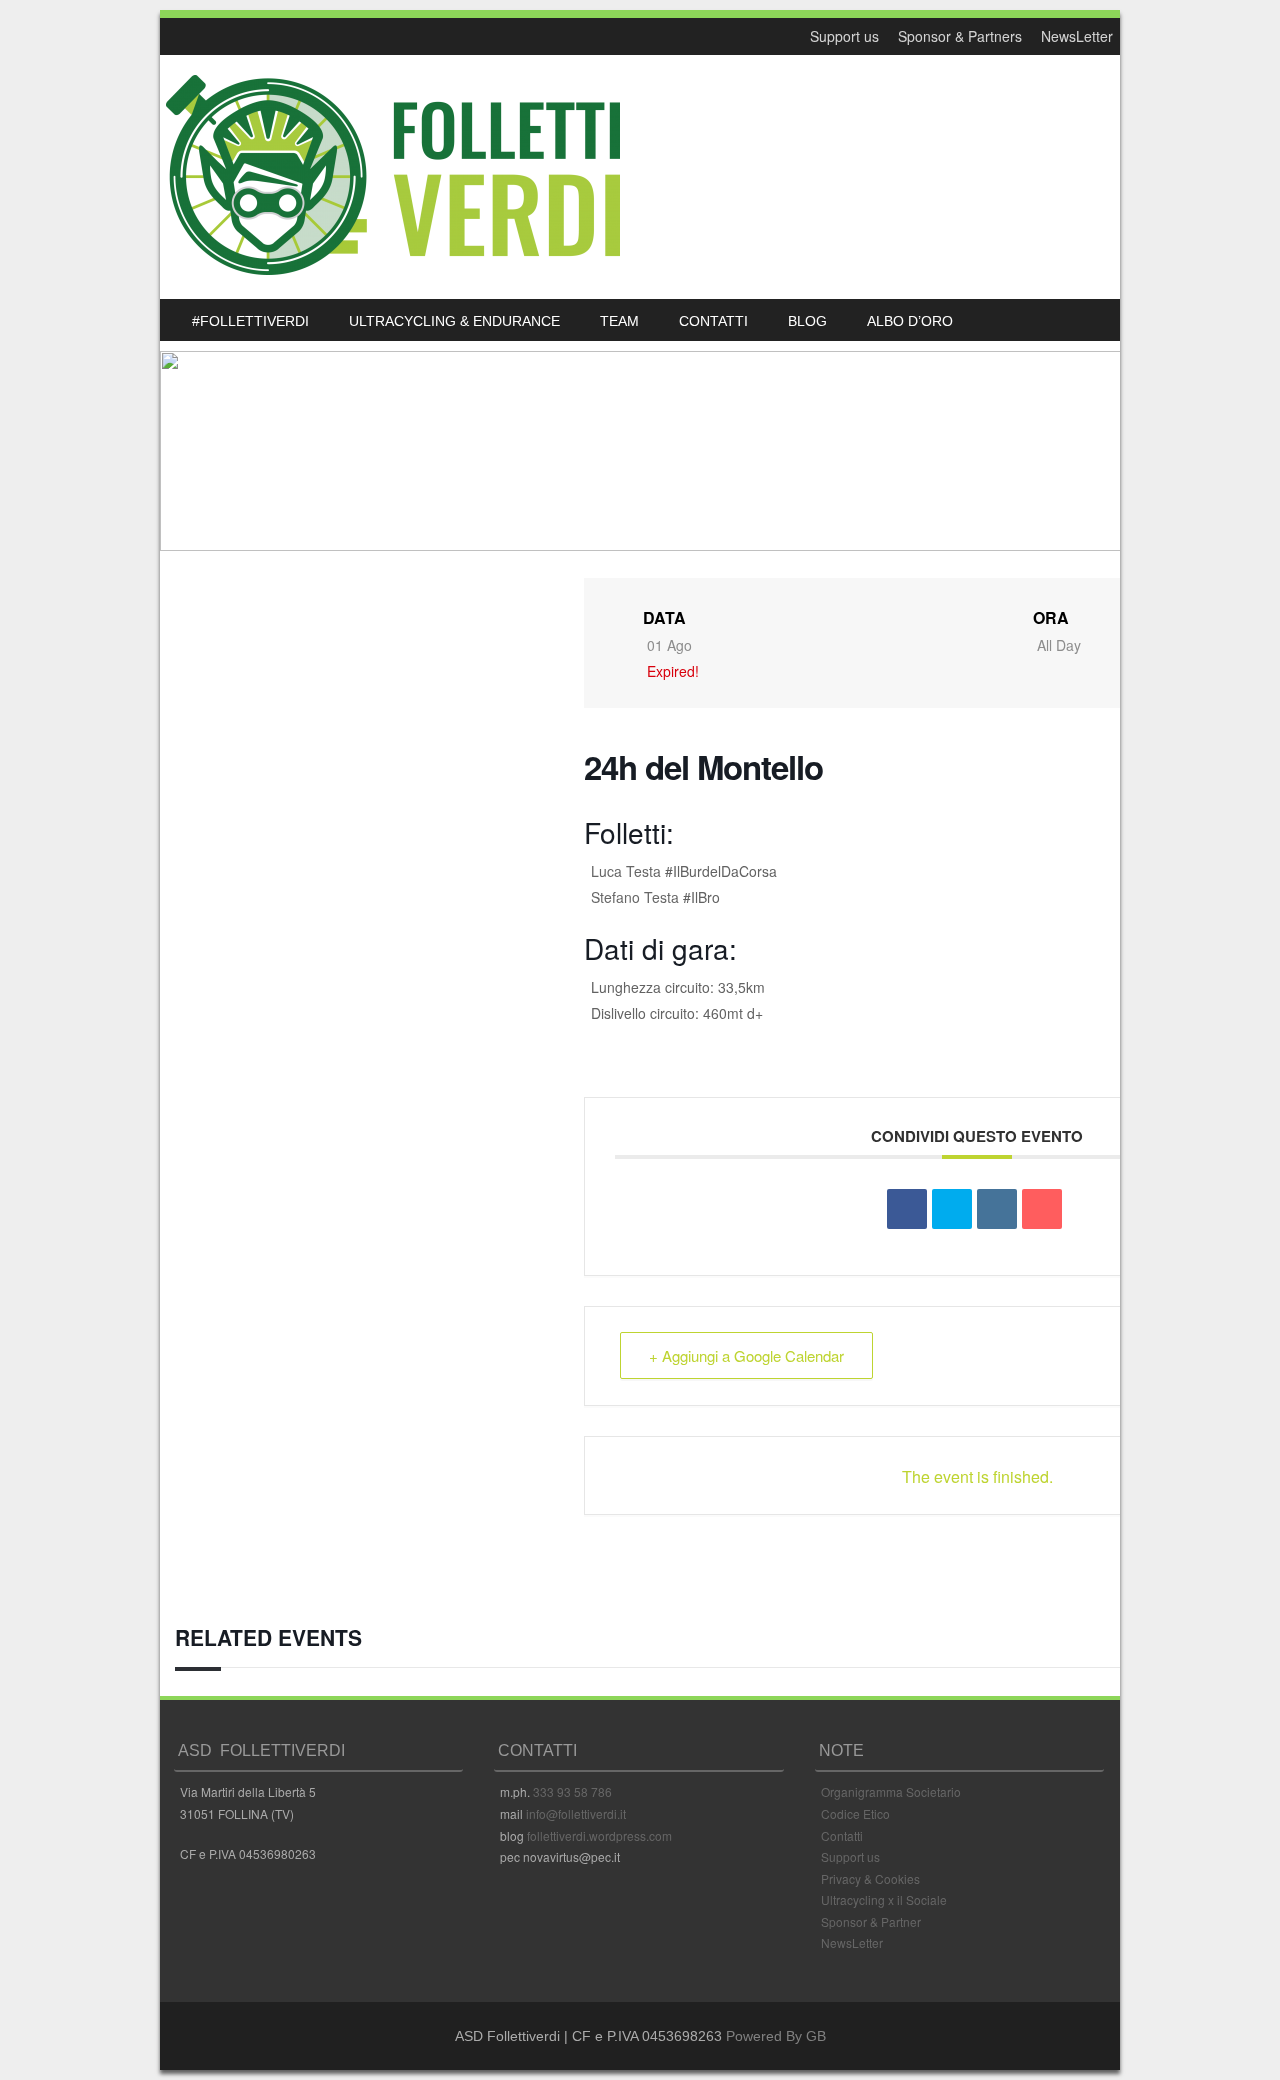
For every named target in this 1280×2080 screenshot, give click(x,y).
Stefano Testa (635, 897)
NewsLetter (1077, 36)
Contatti (842, 1835)
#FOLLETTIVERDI (250, 321)
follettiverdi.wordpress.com (599, 1835)
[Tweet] (952, 1209)
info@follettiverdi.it (576, 1813)
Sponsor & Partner (871, 1921)
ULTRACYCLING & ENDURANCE (454, 321)
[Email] (1042, 1209)
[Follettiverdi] (393, 269)
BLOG (807, 321)
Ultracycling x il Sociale (884, 1899)
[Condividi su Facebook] (907, 1209)
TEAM (619, 321)
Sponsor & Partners (960, 36)
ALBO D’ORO (910, 321)
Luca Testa (626, 871)
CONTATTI (713, 321)
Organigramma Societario (891, 1791)
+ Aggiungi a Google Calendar (746, 1355)
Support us (844, 36)
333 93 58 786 (572, 1791)
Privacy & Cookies (870, 1878)
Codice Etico (855, 1813)
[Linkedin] (997, 1209)
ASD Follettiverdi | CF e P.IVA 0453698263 (588, 2036)
